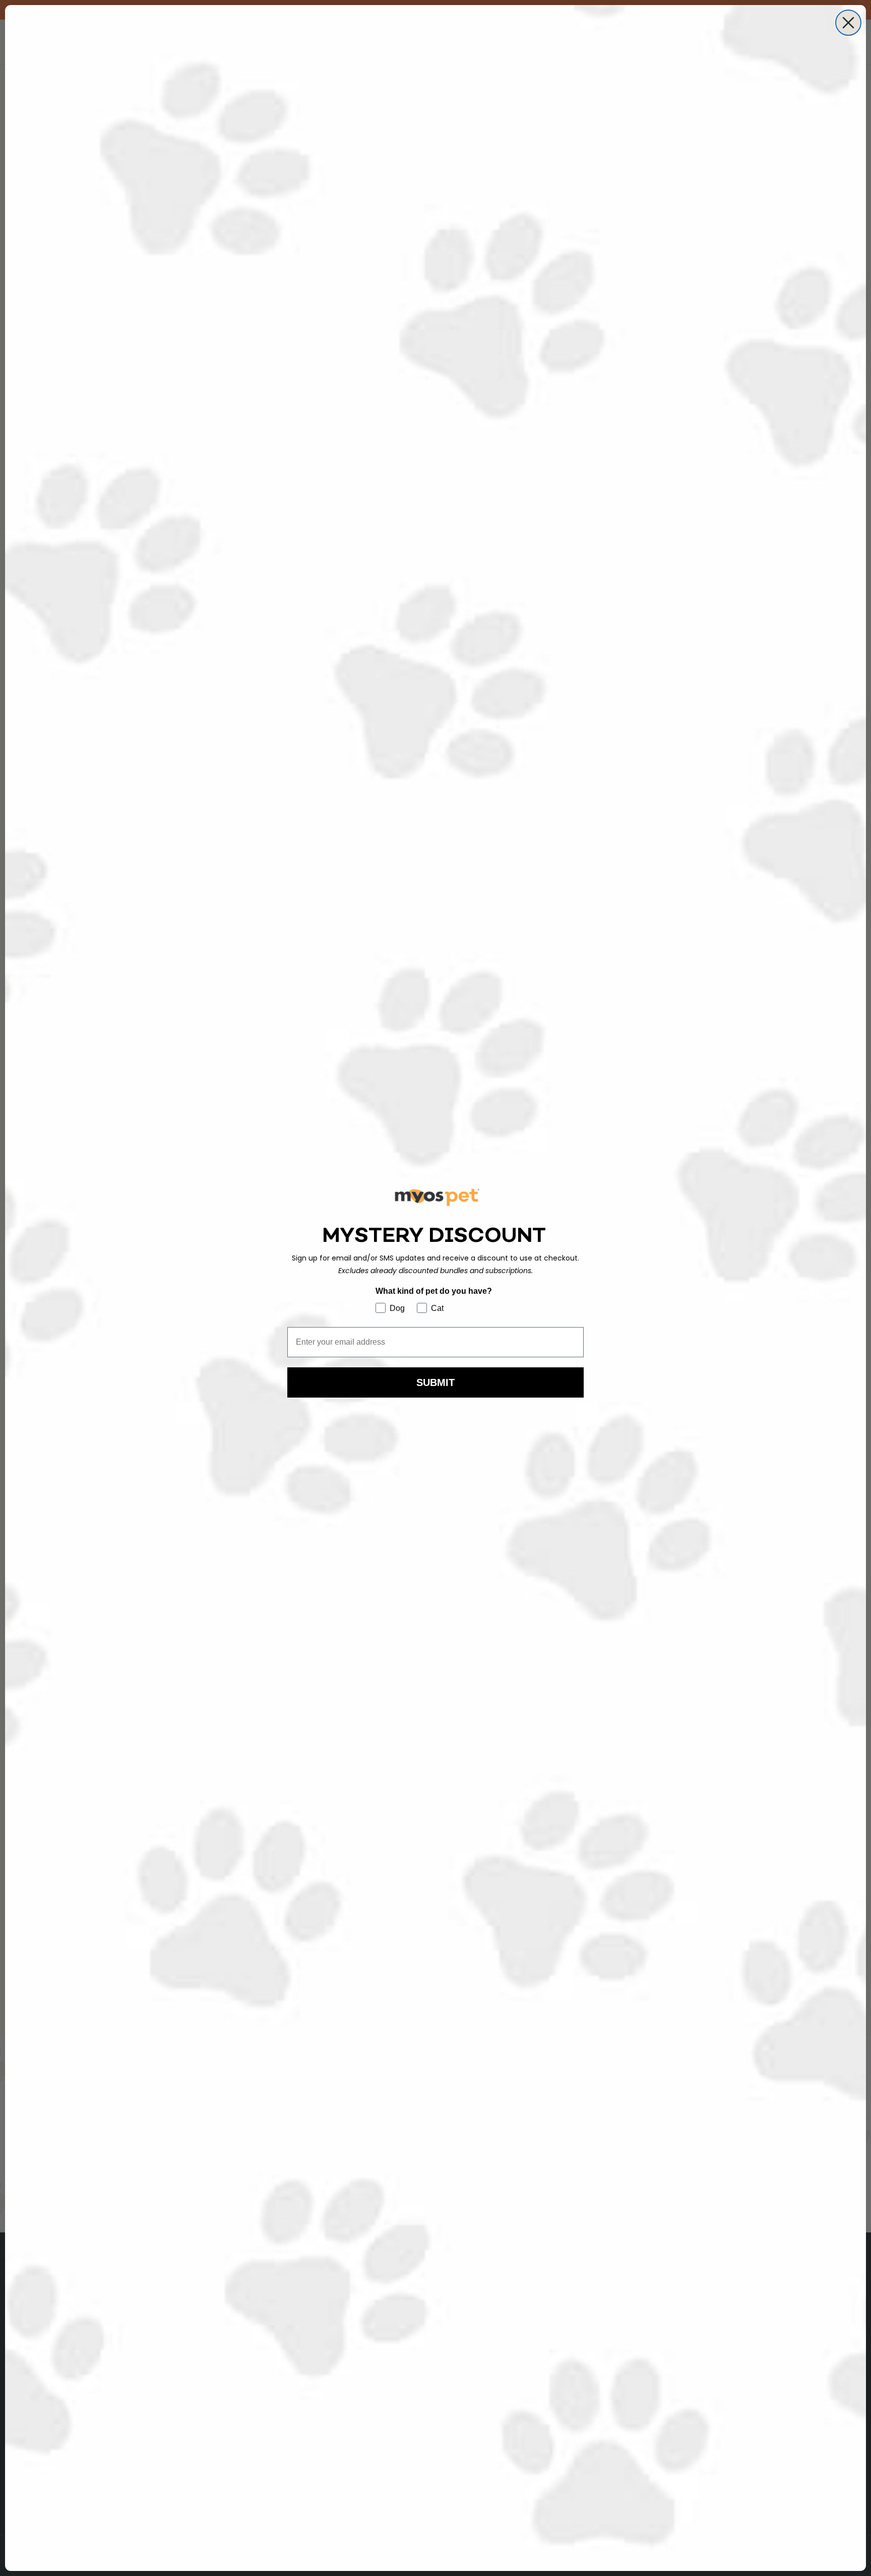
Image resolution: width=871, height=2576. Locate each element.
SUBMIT (435, 1382)
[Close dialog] (848, 23)
